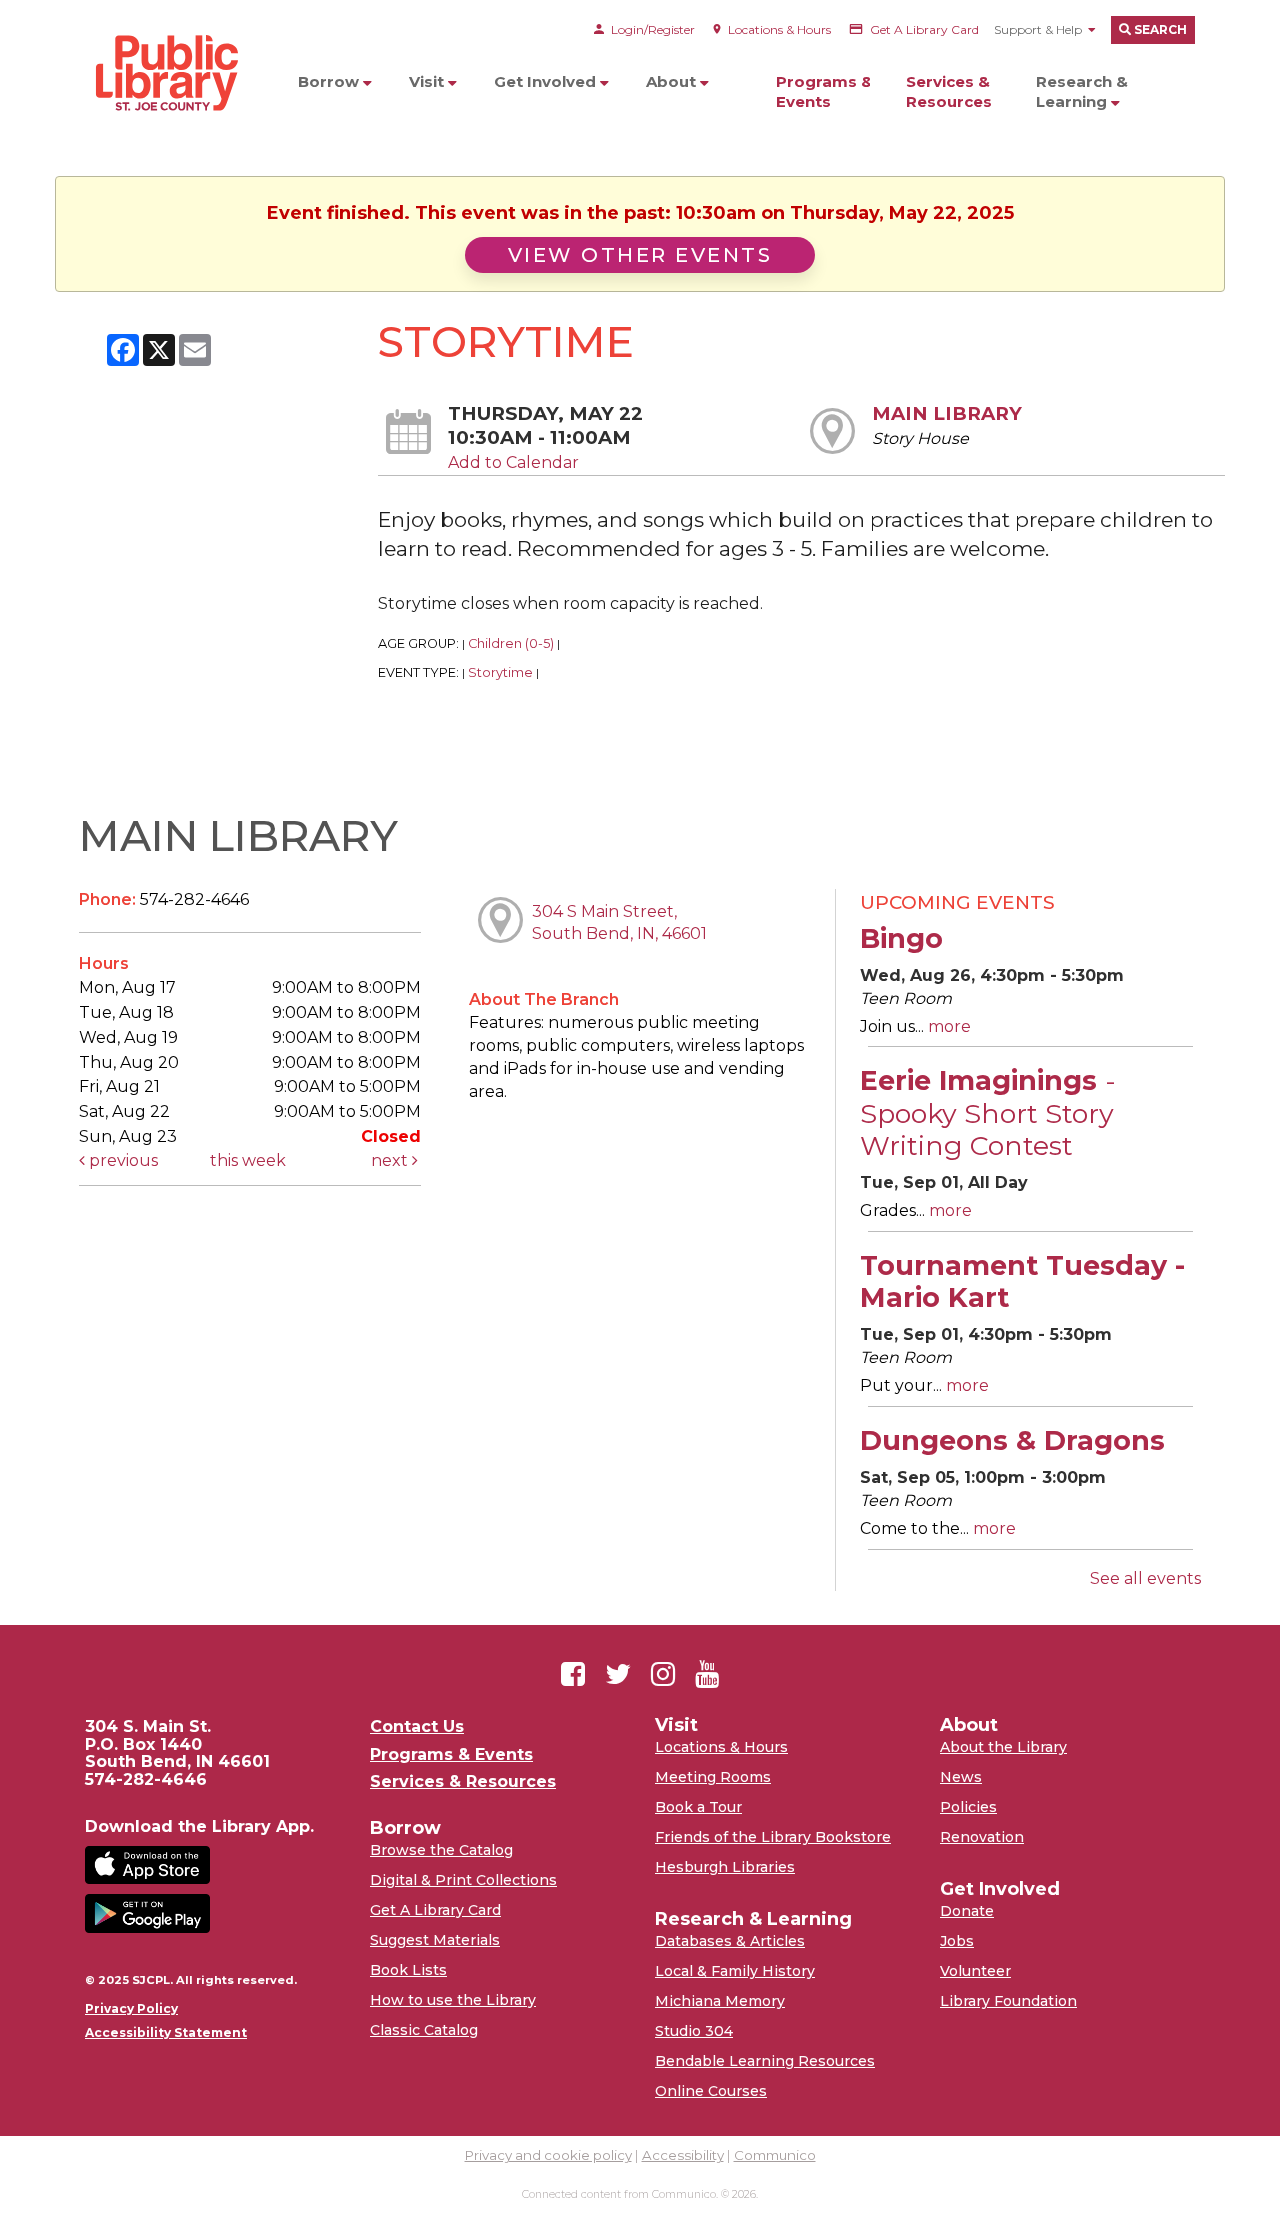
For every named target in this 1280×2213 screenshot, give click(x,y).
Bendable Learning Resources (765, 2061)
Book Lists (408, 1970)
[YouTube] (707, 1674)
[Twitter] (618, 1674)
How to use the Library (453, 2000)
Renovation (982, 1837)
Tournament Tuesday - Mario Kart (1022, 1281)
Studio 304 (694, 2031)
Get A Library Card (435, 1910)
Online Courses (711, 2091)
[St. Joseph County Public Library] (165, 149)
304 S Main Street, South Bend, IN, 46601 (619, 923)
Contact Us (417, 1727)
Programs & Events (824, 91)
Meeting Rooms (713, 1777)
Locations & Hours (721, 1747)
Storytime (500, 672)
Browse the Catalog (441, 1850)
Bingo (901, 938)
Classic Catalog (424, 2030)
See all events (1145, 1578)
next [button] (391, 1160)
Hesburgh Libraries (725, 1867)
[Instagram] (663, 1674)
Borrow (330, 81)
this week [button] (248, 1160)
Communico (775, 2155)
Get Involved (547, 81)
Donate (967, 1911)
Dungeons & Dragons (1012, 1440)
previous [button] (121, 1160)
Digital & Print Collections (463, 1880)
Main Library (947, 413)
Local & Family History (735, 1971)
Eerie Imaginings (988, 1113)
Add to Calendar (513, 462)
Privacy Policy (131, 2009)
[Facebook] (573, 1674)
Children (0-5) (511, 643)
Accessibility (683, 2155)
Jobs (957, 1941)
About (673, 81)
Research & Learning (1082, 91)
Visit (428, 81)
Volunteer (975, 1971)
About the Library (1003, 1747)
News (961, 1777)
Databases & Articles (730, 1941)
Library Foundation (1008, 2001)
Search (1159, 29)
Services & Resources (949, 91)
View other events (640, 255)
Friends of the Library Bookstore (773, 1837)
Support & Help (1038, 29)
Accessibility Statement (166, 2033)
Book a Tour (698, 1807)
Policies (968, 1807)
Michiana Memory (720, 2001)
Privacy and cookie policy (548, 2155)
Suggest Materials (435, 1940)
